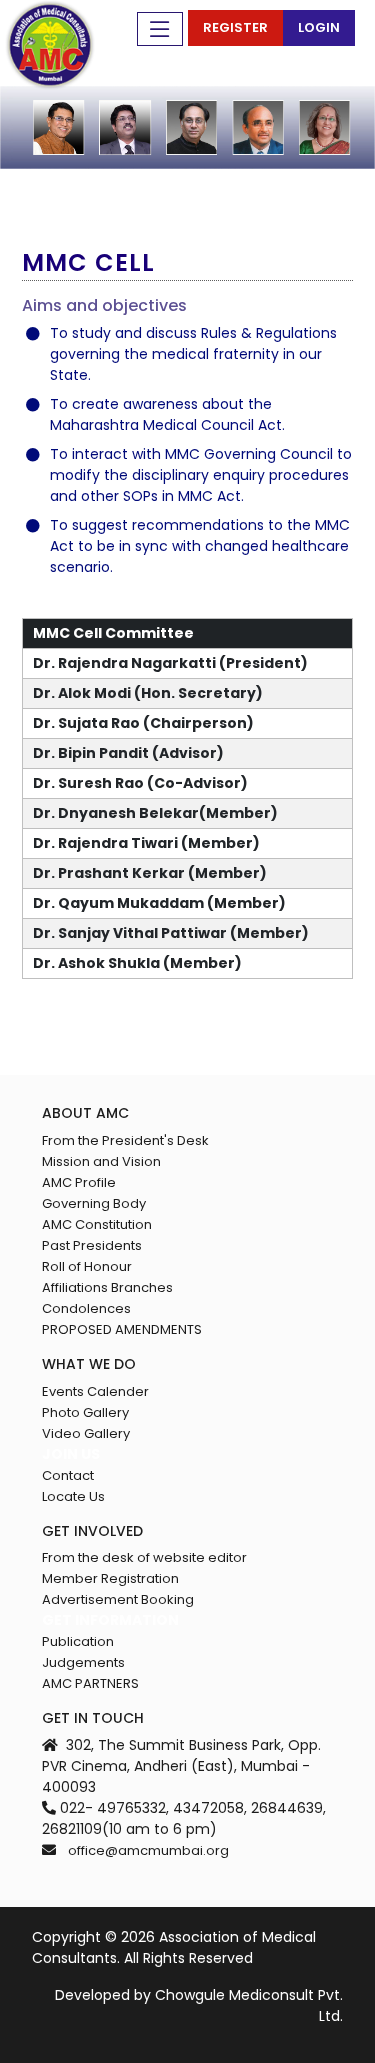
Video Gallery (86, 1433)
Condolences (86, 1308)
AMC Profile (79, 1182)
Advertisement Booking (118, 1599)
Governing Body (94, 1203)
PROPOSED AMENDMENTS (122, 1329)
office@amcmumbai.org (148, 1850)
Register (235, 27)
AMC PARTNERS (90, 1683)
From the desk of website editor (144, 1557)
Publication (78, 1641)
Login (319, 27)
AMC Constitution (97, 1224)
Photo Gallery (85, 1412)
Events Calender (95, 1391)
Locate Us (73, 1496)
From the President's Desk (125, 1140)
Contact (68, 1475)
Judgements (83, 1662)
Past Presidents (92, 1245)
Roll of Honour (87, 1266)
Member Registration (110, 1578)
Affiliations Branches (107, 1287)
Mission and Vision (101, 1161)
